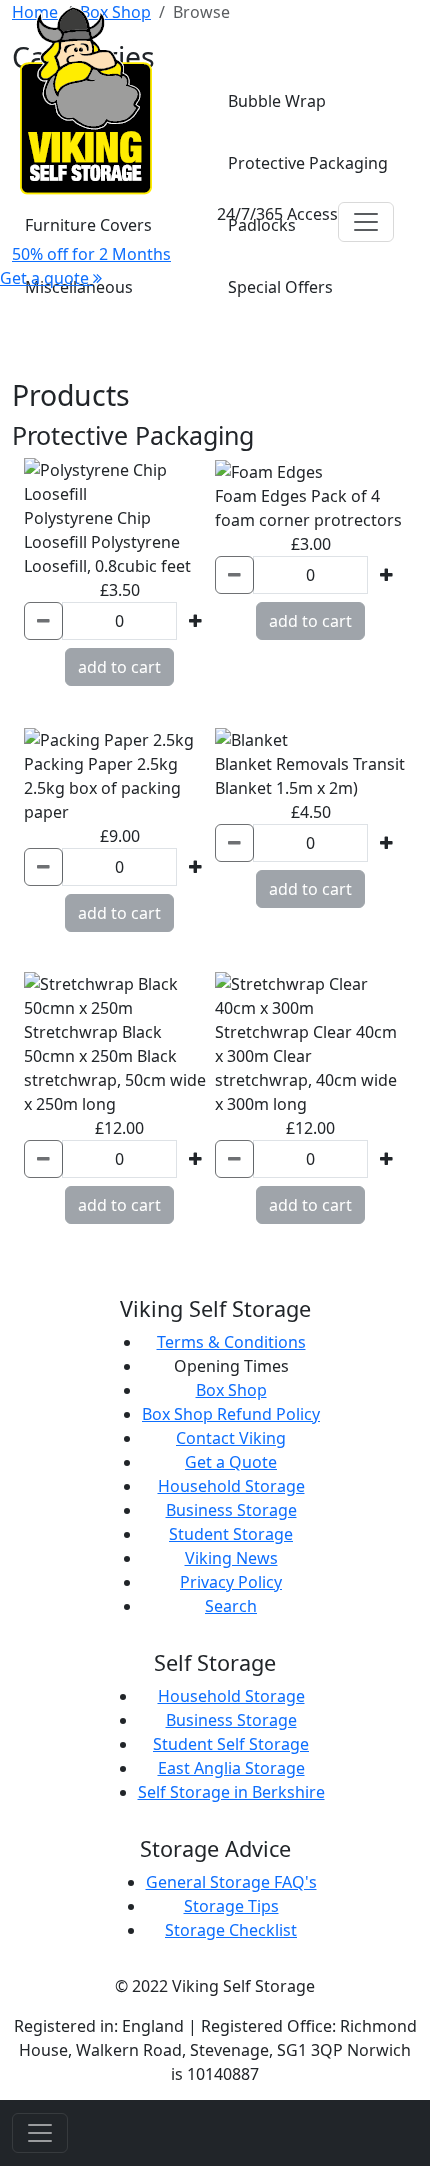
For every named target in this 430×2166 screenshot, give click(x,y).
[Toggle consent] (40, 2133)
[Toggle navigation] (366, 222)
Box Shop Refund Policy (231, 1414)
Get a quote (46, 278)
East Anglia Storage (231, 1768)
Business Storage (231, 1510)
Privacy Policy (231, 1582)
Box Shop (231, 1390)
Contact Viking (231, 1438)
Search (231, 1606)
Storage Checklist (231, 1930)
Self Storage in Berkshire (231, 1792)
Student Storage (231, 1534)
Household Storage (231, 1486)
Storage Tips (231, 1906)
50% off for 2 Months (91, 254)
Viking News (231, 1558)
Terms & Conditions (231, 1342)
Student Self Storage (231, 1744)
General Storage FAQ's (231, 1882)
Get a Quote (231, 1462)
